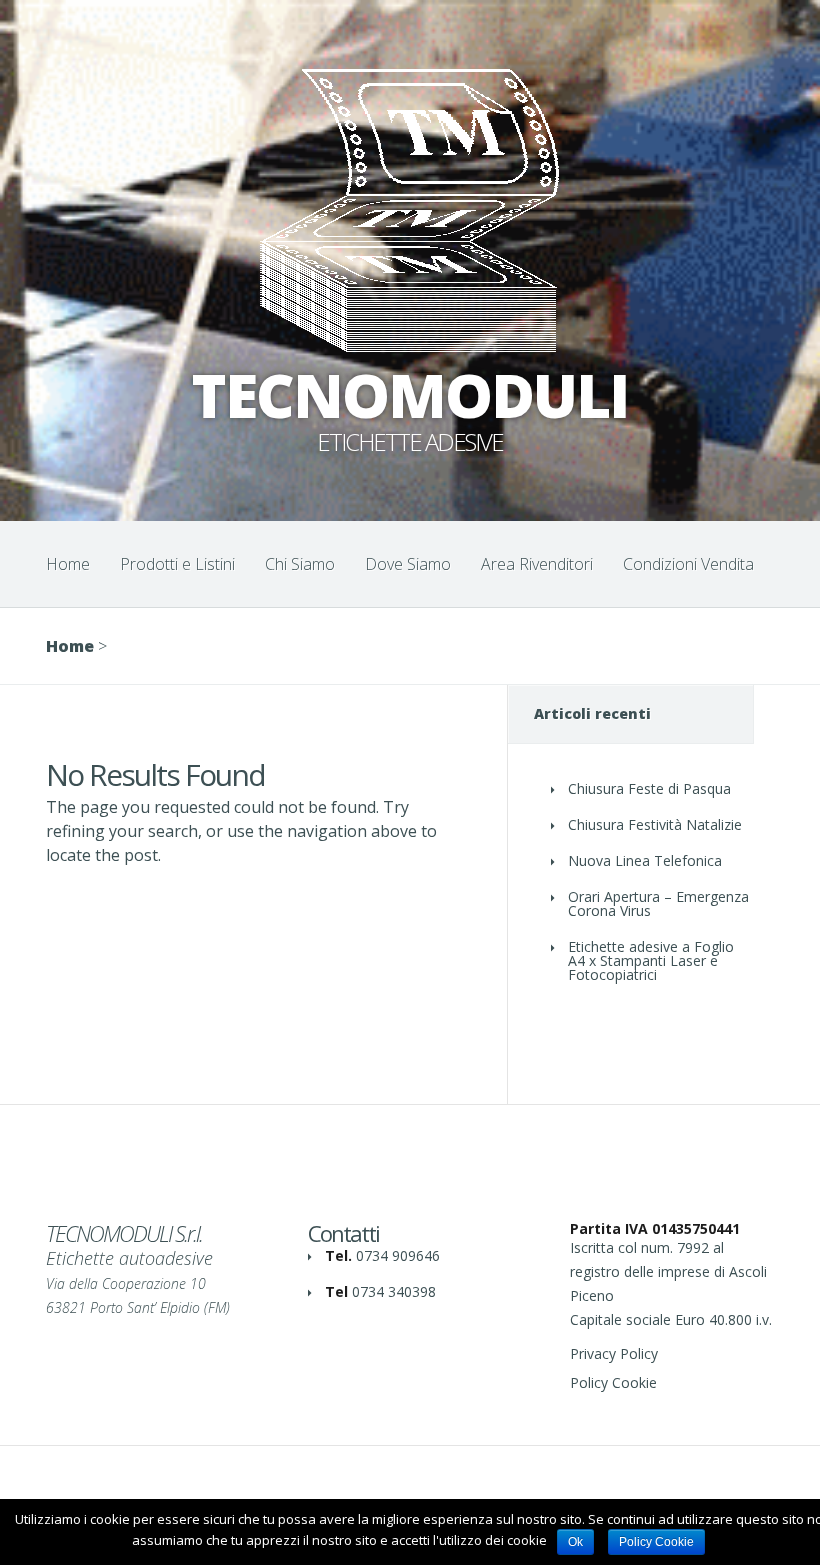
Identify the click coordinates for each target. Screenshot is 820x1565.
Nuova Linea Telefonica (645, 860)
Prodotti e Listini (177, 564)
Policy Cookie (613, 1382)
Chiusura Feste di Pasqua (649, 788)
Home (68, 564)
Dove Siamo (408, 564)
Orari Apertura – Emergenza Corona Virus (658, 903)
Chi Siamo (300, 564)
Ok (575, 1542)
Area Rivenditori (537, 564)
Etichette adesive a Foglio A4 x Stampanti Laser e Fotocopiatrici (651, 960)
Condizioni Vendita (688, 564)
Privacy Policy (614, 1353)
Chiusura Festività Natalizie (655, 824)
